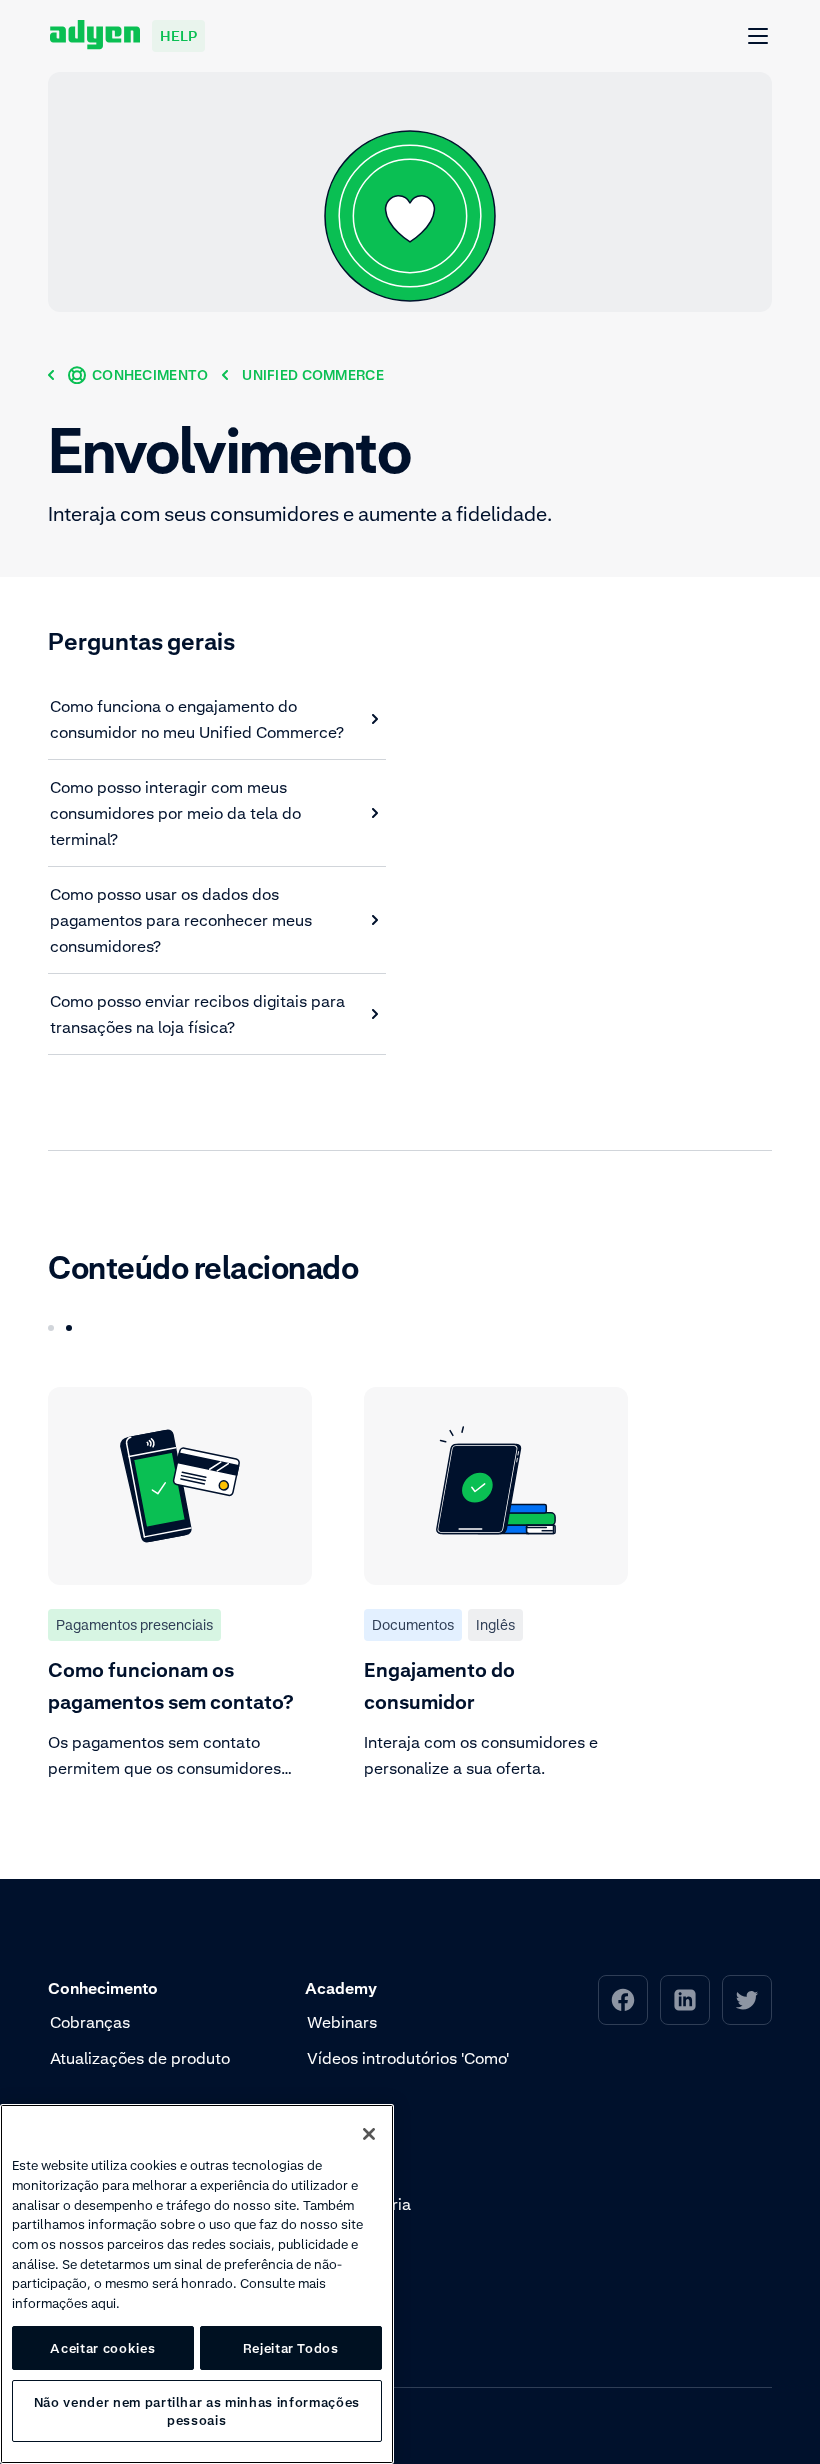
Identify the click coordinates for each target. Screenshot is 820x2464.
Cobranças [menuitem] (90, 2022)
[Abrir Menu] (759, 37)
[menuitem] (623, 2000)
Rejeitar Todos (291, 2348)
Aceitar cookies (102, 2348)
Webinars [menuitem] (342, 2022)
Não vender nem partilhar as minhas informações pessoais (197, 2411)
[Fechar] (369, 2134)
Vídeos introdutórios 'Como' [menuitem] (408, 2058)
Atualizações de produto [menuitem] (140, 2058)
